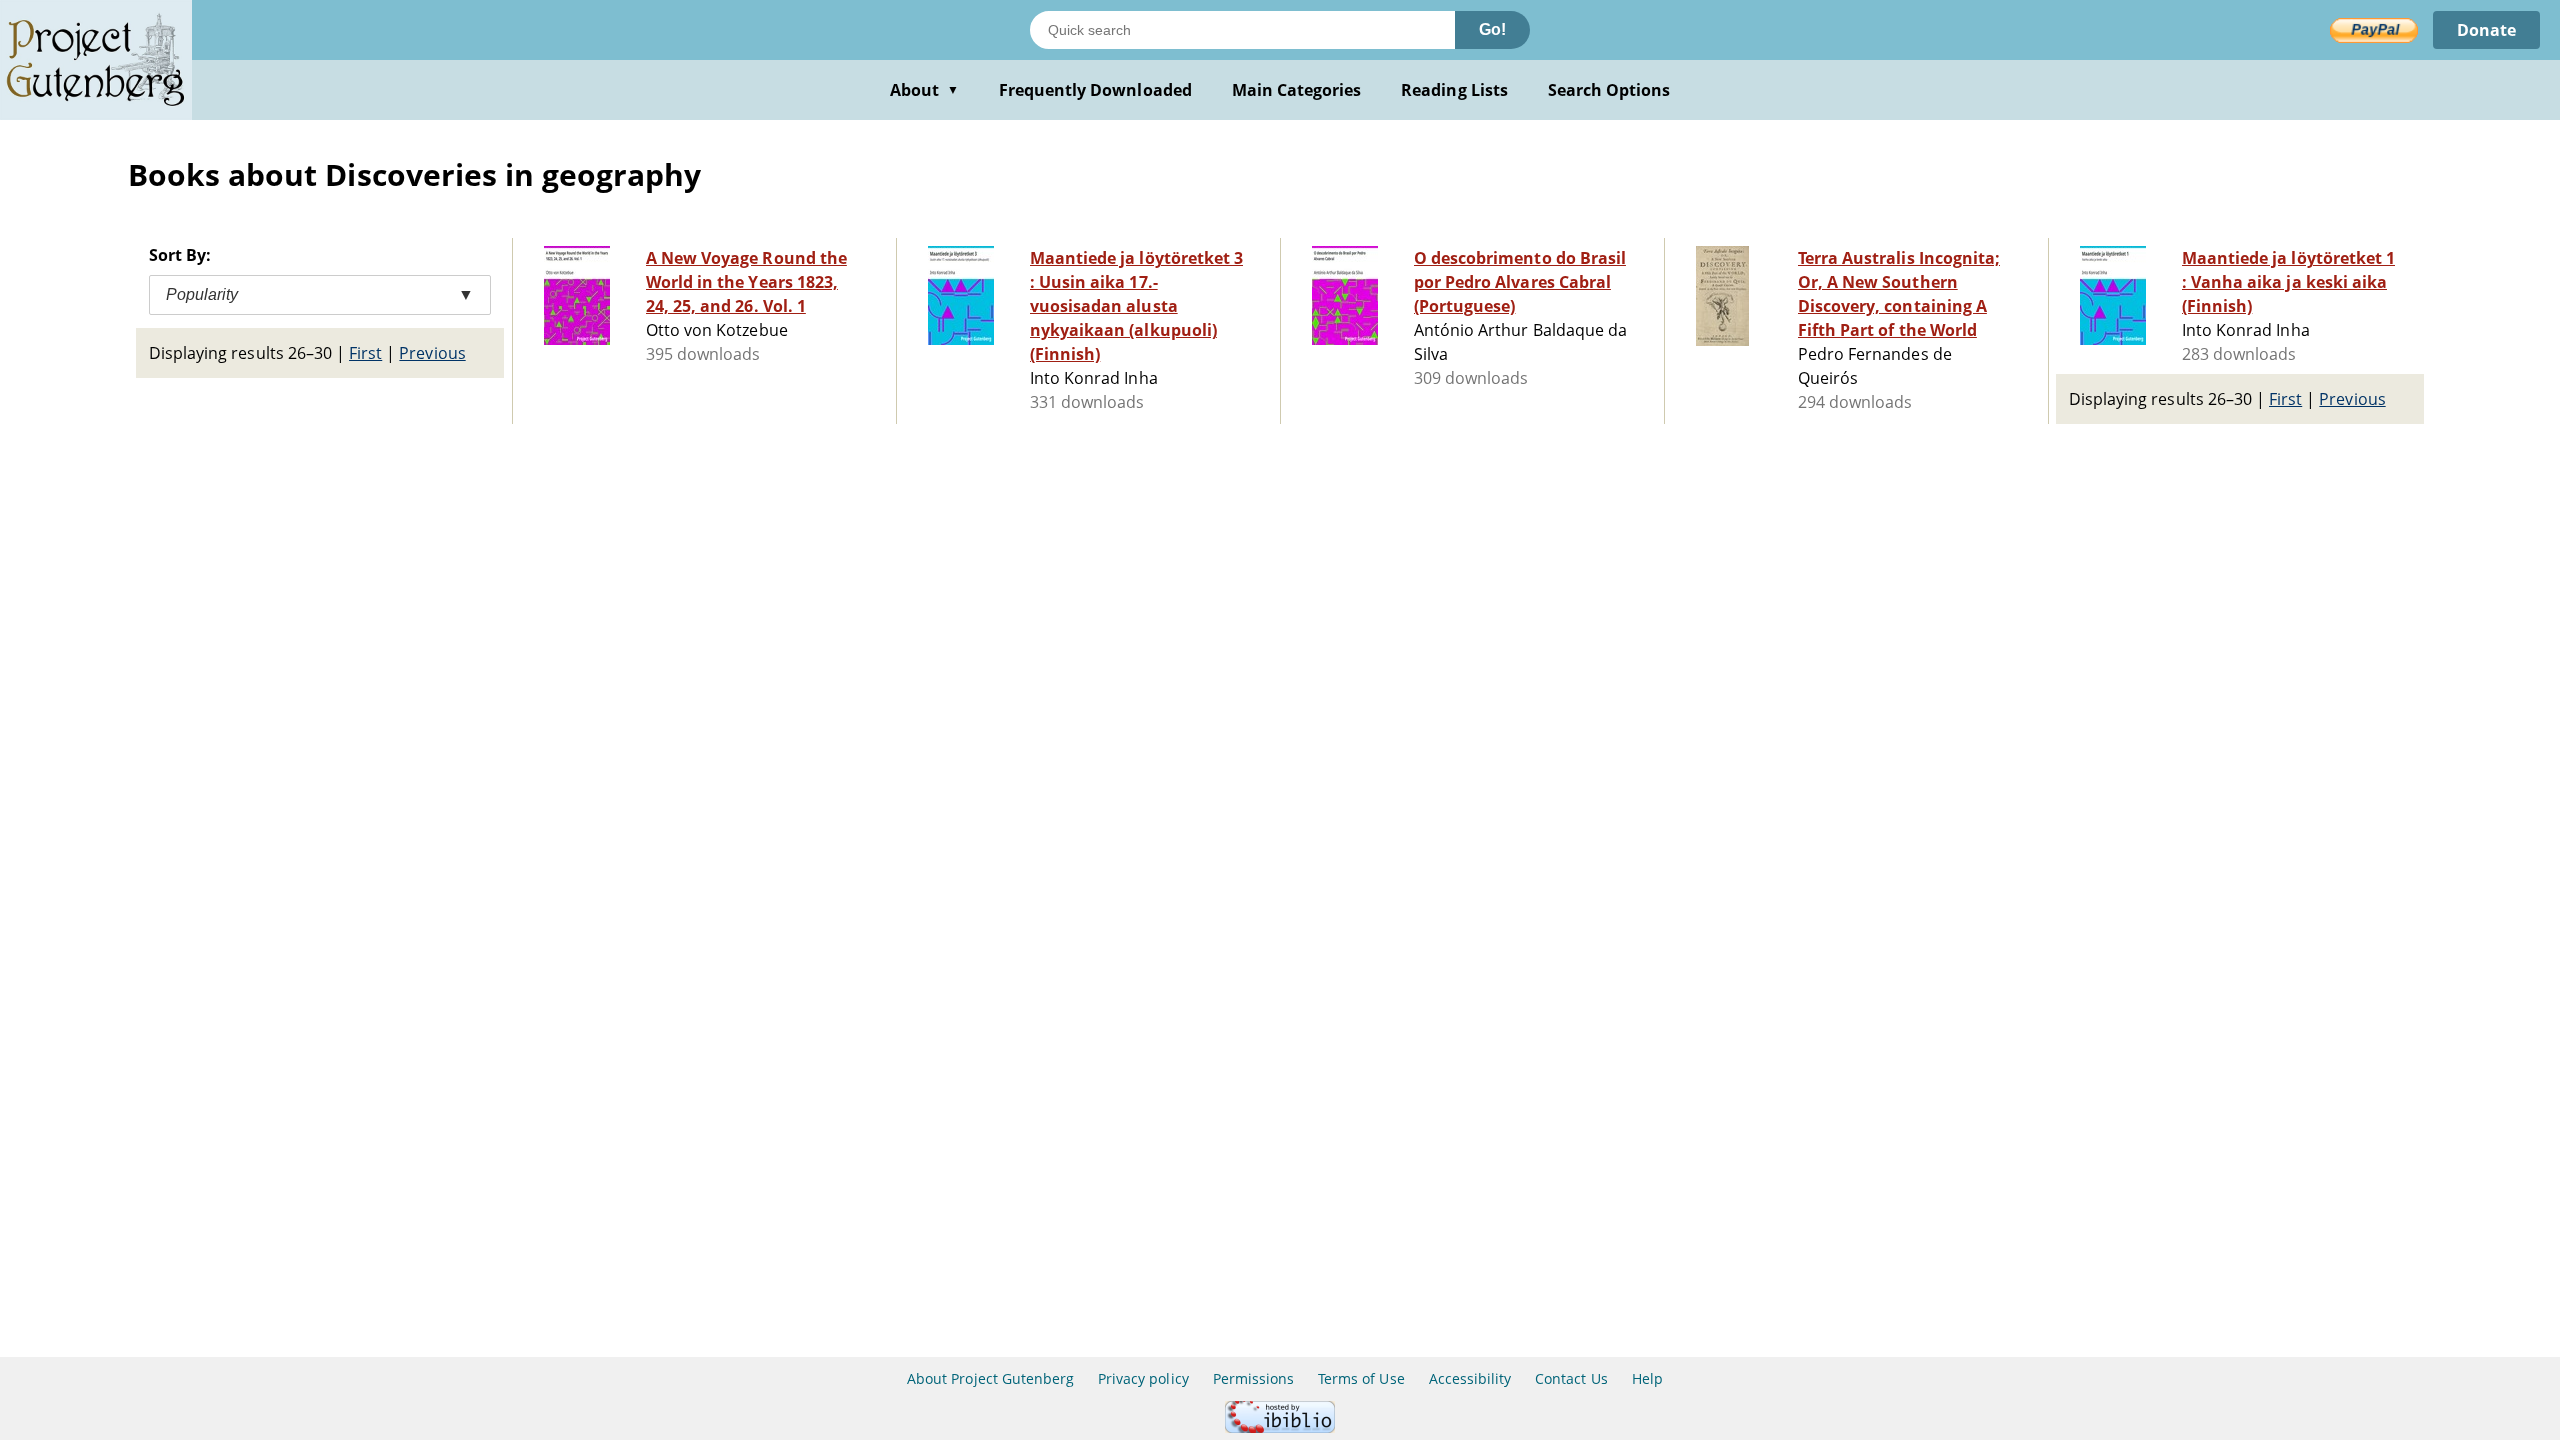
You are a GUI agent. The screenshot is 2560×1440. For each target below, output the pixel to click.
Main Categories (1297, 90)
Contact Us (1571, 1378)
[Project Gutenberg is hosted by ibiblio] (1280, 1427)
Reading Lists (1454, 90)
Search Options (1609, 90)
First (365, 353)
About (924, 90)
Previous (432, 353)
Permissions (1253, 1378)
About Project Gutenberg (990, 1378)
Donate (2486, 30)
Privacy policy (1143, 1378)
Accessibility (1470, 1378)
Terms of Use (1361, 1378)
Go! (1492, 29)
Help (1647, 1378)
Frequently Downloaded (1095, 90)
